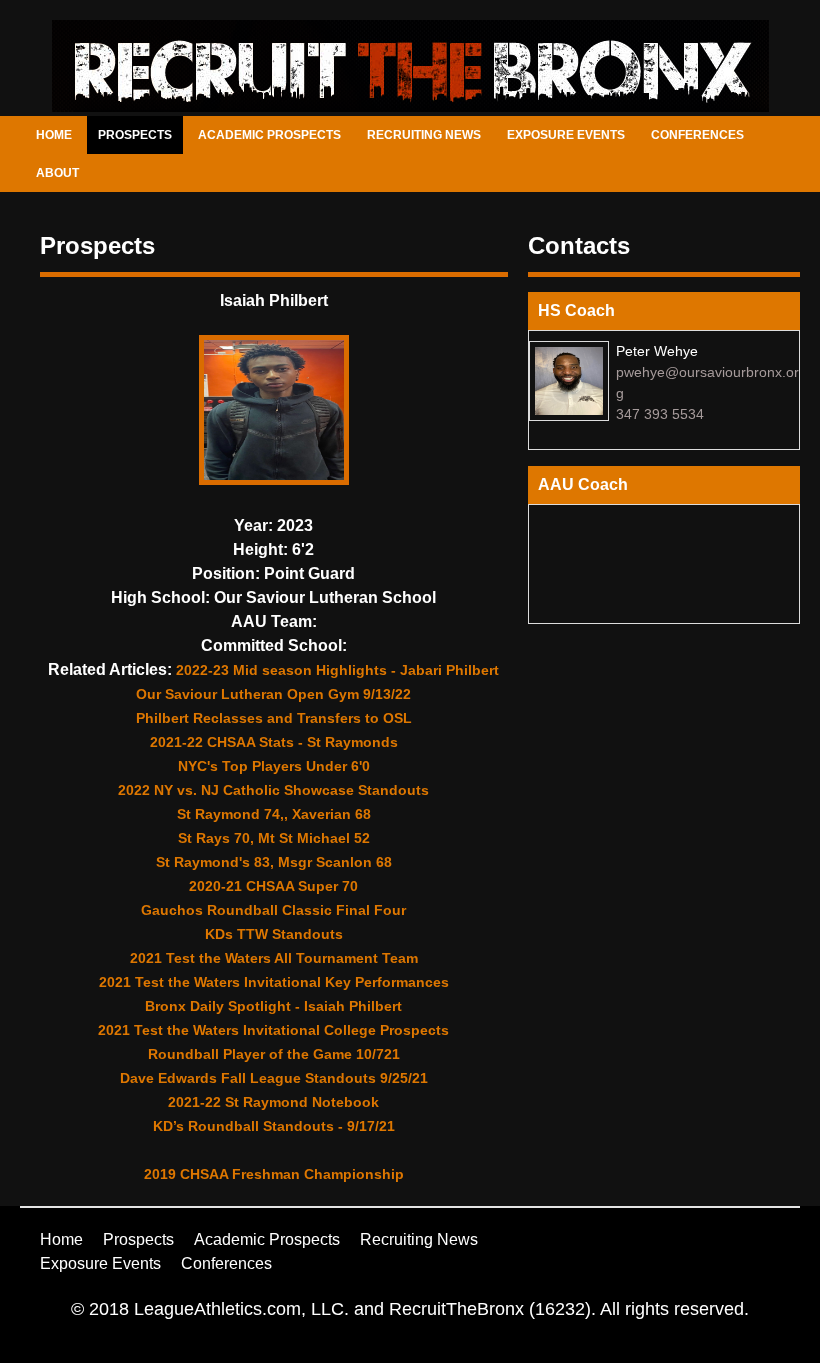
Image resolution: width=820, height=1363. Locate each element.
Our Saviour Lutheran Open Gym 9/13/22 (273, 694)
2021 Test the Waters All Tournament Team (274, 958)
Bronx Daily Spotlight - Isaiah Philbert (273, 1006)
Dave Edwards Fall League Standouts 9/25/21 (274, 1078)
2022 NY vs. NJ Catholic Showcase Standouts (273, 790)
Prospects (135, 135)
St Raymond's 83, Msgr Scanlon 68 (274, 862)
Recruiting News (424, 135)
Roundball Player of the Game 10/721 (274, 1054)
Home (54, 135)
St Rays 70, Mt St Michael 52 (274, 838)
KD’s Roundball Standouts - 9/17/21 (274, 1126)
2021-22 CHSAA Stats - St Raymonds (274, 742)
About (57, 173)
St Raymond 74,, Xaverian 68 (274, 814)
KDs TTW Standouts (274, 934)
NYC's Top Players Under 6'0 (274, 766)
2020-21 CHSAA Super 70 (273, 886)
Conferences (697, 135)
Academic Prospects (269, 135)
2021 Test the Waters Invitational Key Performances (274, 982)
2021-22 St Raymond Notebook (273, 1102)
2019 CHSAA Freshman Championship (274, 1174)
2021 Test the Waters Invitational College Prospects (273, 1030)
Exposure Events (566, 135)
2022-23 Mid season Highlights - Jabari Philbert (337, 670)
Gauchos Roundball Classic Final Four (273, 910)
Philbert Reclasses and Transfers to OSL (274, 718)
